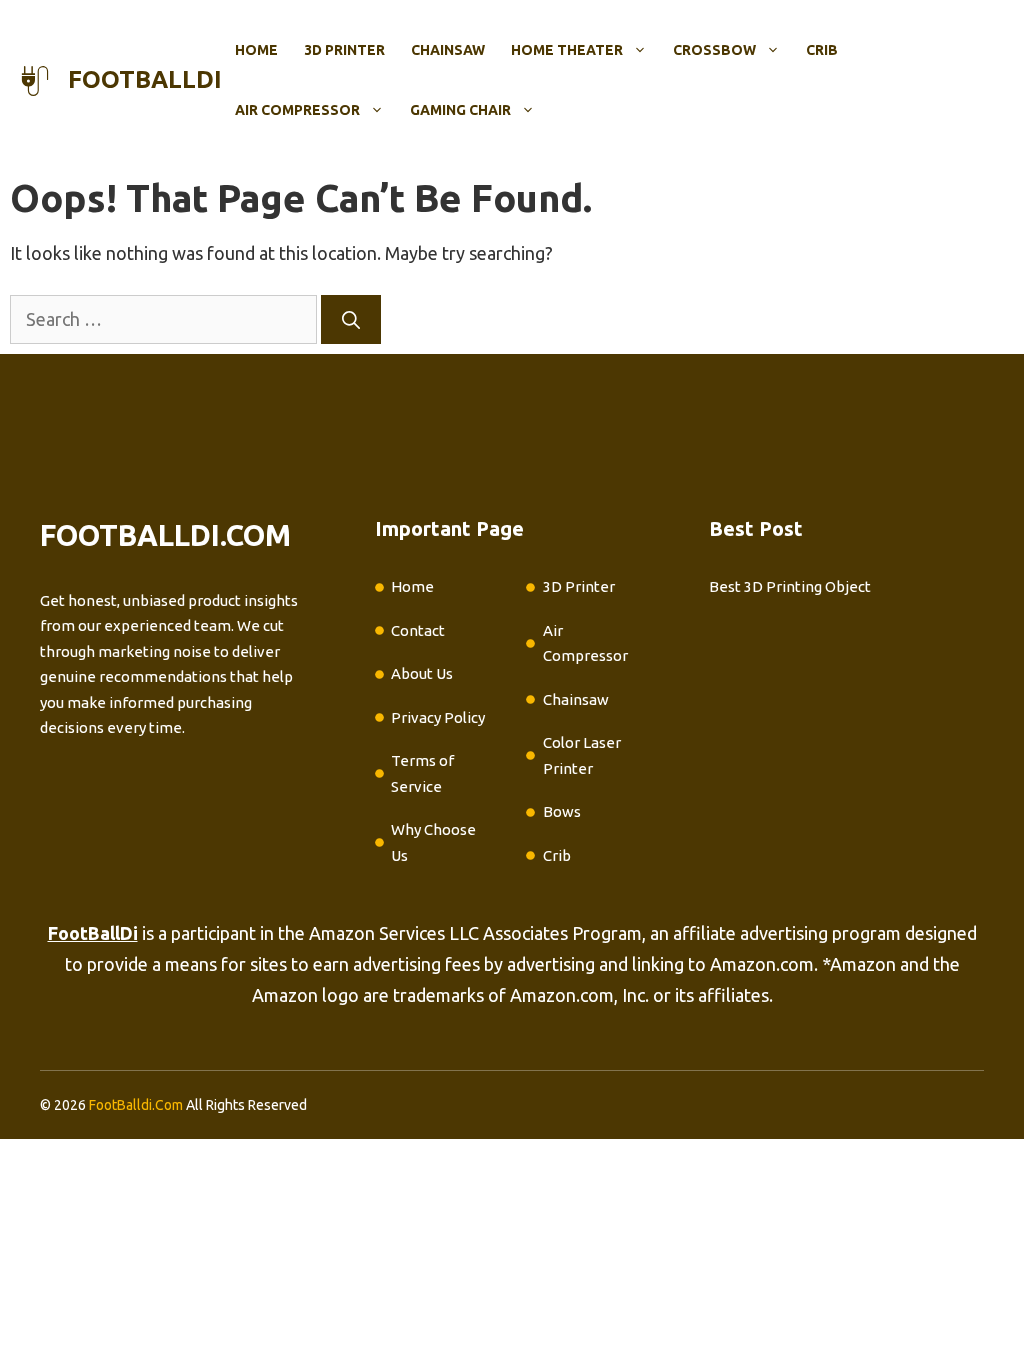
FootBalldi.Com (136, 1105)
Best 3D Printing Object (790, 586)
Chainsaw (448, 50)
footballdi (145, 79)
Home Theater (567, 50)
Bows (562, 811)
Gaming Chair (460, 110)
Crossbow (714, 50)
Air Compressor (297, 110)
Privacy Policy (438, 717)
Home (256, 50)
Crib (822, 50)
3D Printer (344, 50)
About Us (422, 673)
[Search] (351, 319)
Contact (418, 630)
